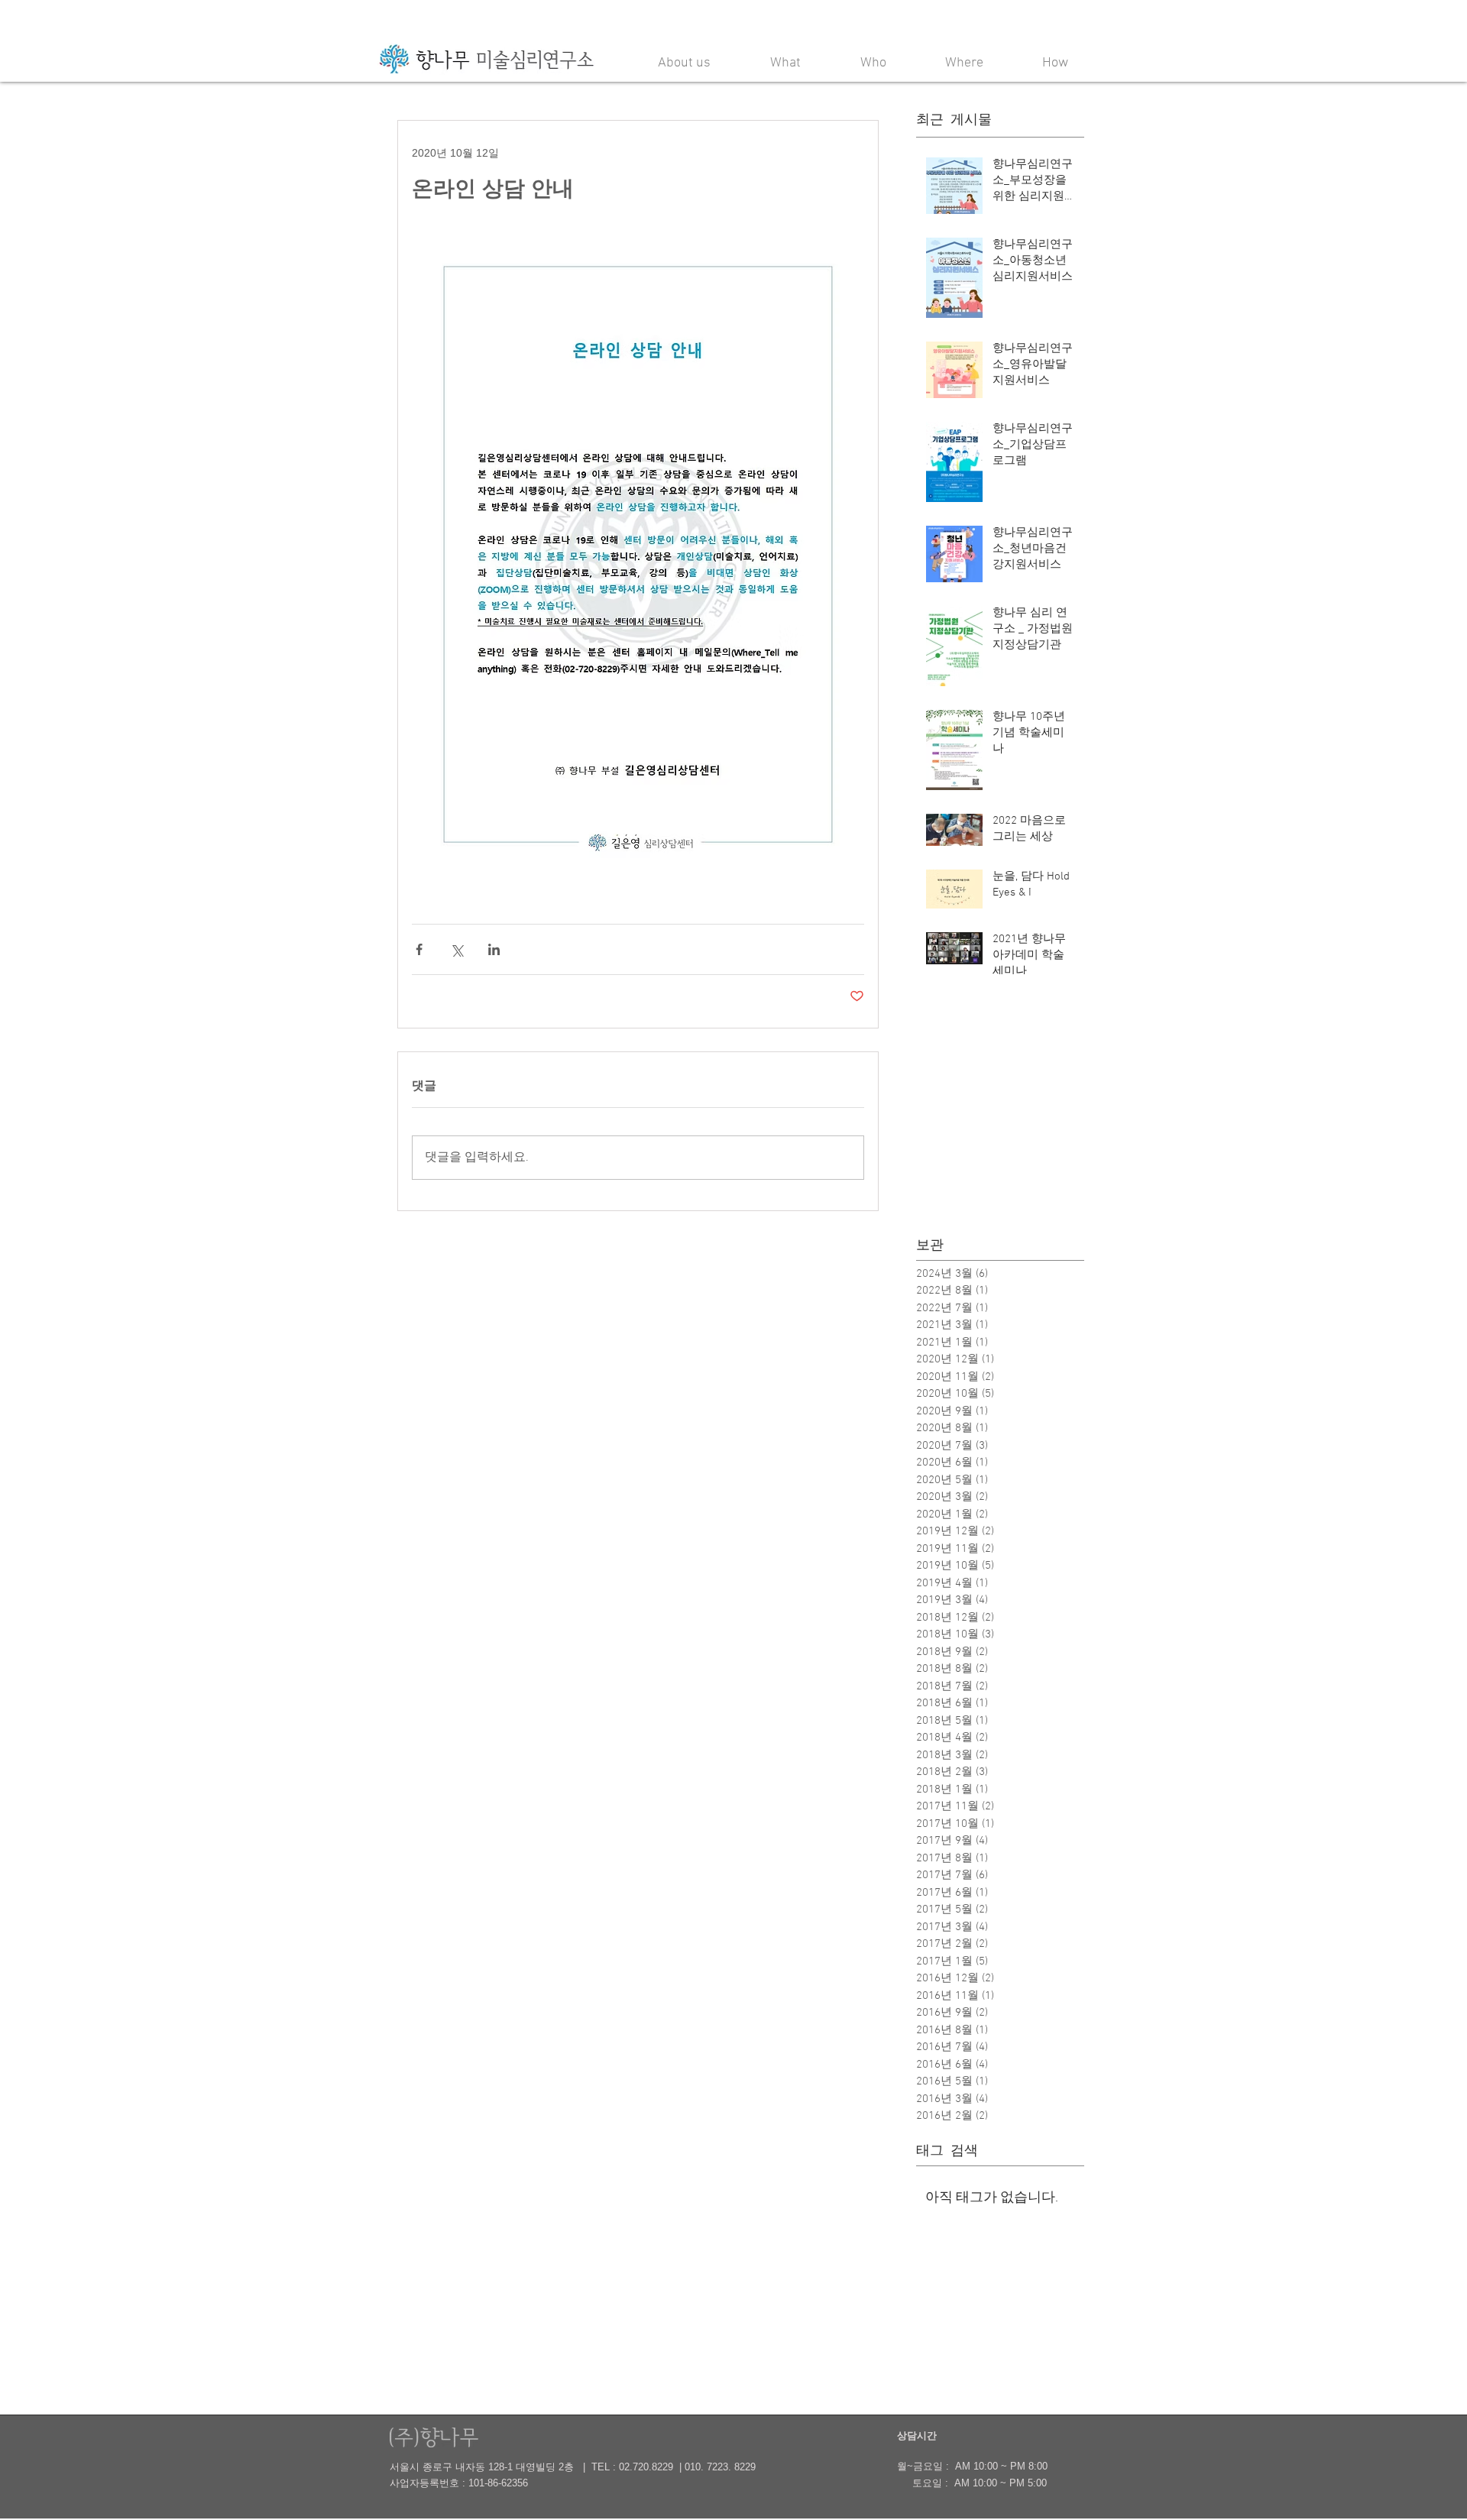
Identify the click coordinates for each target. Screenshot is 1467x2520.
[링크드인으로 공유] (494, 949)
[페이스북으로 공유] (419, 949)
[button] (684, 57)
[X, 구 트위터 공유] (457, 949)
